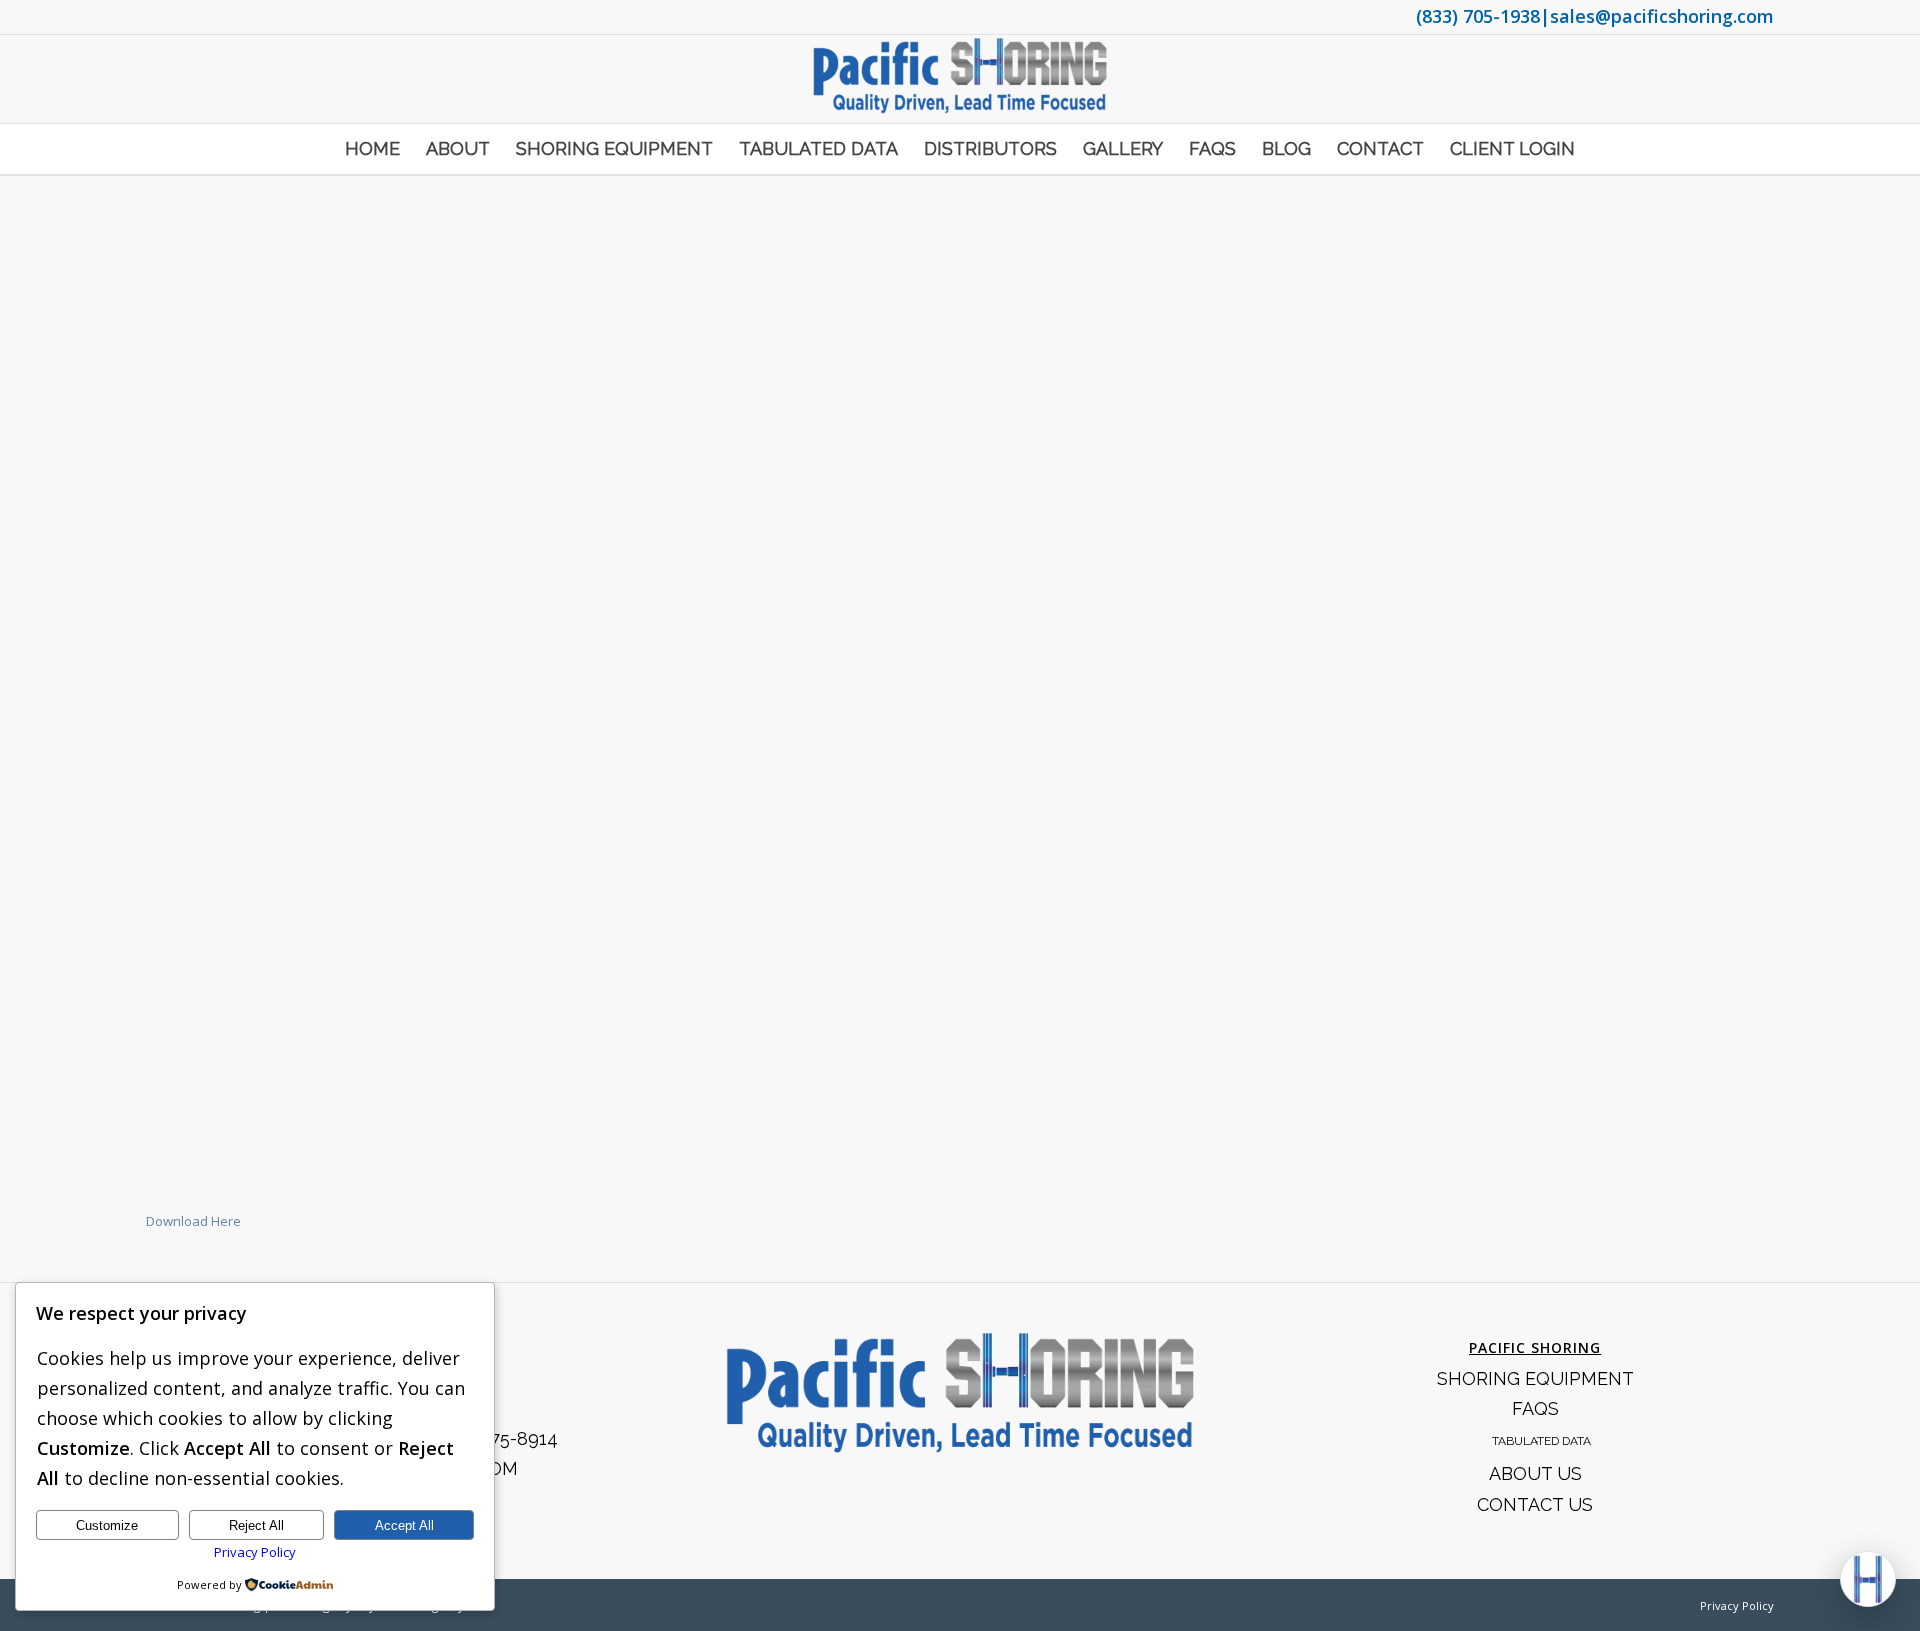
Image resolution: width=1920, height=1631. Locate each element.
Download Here (193, 1221)
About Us (1535, 1473)
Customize (107, 1525)
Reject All (256, 1525)
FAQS (1535, 1408)
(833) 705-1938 (1478, 16)
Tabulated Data (1541, 1441)
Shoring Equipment (1535, 1378)
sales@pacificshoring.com (1662, 16)
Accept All (404, 1525)
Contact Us (1535, 1504)
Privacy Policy (1737, 1605)
